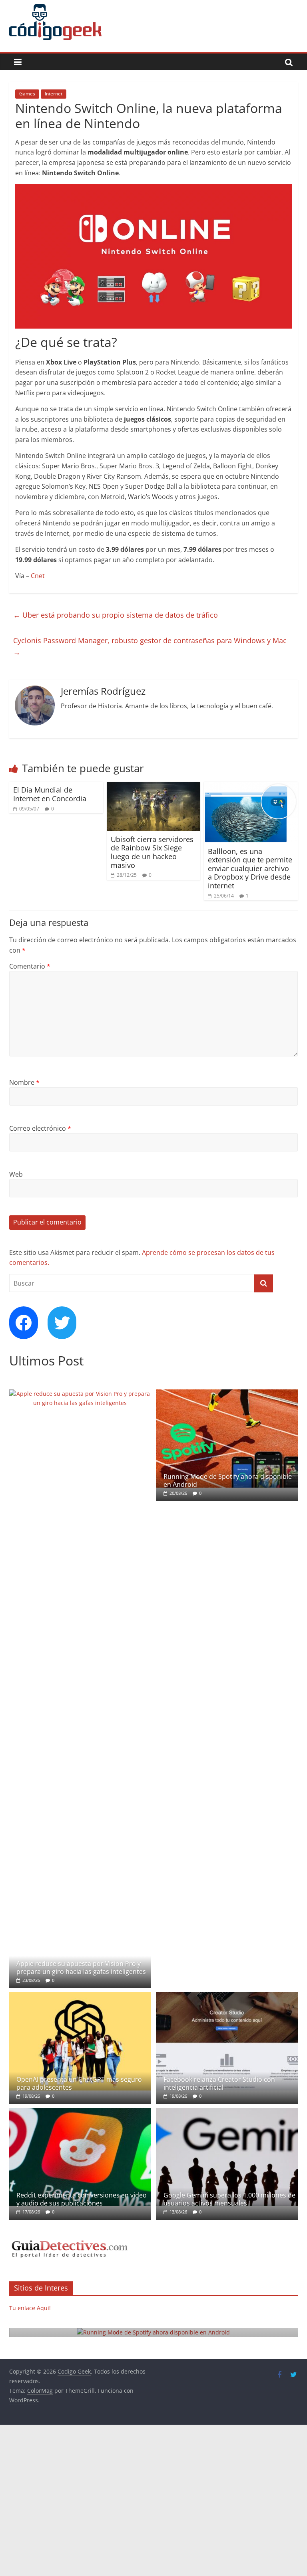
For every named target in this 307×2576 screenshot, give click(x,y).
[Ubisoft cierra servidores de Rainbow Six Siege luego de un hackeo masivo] (154, 787)
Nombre (24, 1082)
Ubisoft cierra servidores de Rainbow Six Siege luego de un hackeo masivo (152, 852)
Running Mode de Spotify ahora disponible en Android (228, 1480)
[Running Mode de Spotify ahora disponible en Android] (227, 1394)
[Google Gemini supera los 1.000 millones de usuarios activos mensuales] (227, 2112)
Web (16, 1174)
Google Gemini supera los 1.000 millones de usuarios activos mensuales (229, 2199)
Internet (54, 94)
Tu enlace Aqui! (30, 2308)
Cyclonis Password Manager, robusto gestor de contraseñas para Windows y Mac (150, 646)
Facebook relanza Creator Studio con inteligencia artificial (219, 2083)
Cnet (38, 576)
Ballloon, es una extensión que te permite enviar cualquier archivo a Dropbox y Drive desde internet (250, 868)
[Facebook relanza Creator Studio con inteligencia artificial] (227, 1996)
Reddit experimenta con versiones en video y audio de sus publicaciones (82, 2199)
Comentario (30, 966)
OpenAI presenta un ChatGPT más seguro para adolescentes (79, 2083)
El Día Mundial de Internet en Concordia (50, 794)
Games (27, 94)
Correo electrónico (40, 1128)
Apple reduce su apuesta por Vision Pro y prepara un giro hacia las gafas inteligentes (81, 1967)
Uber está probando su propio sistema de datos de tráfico (116, 615)
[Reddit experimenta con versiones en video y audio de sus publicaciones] (80, 2112)
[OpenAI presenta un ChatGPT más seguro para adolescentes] (80, 1996)
